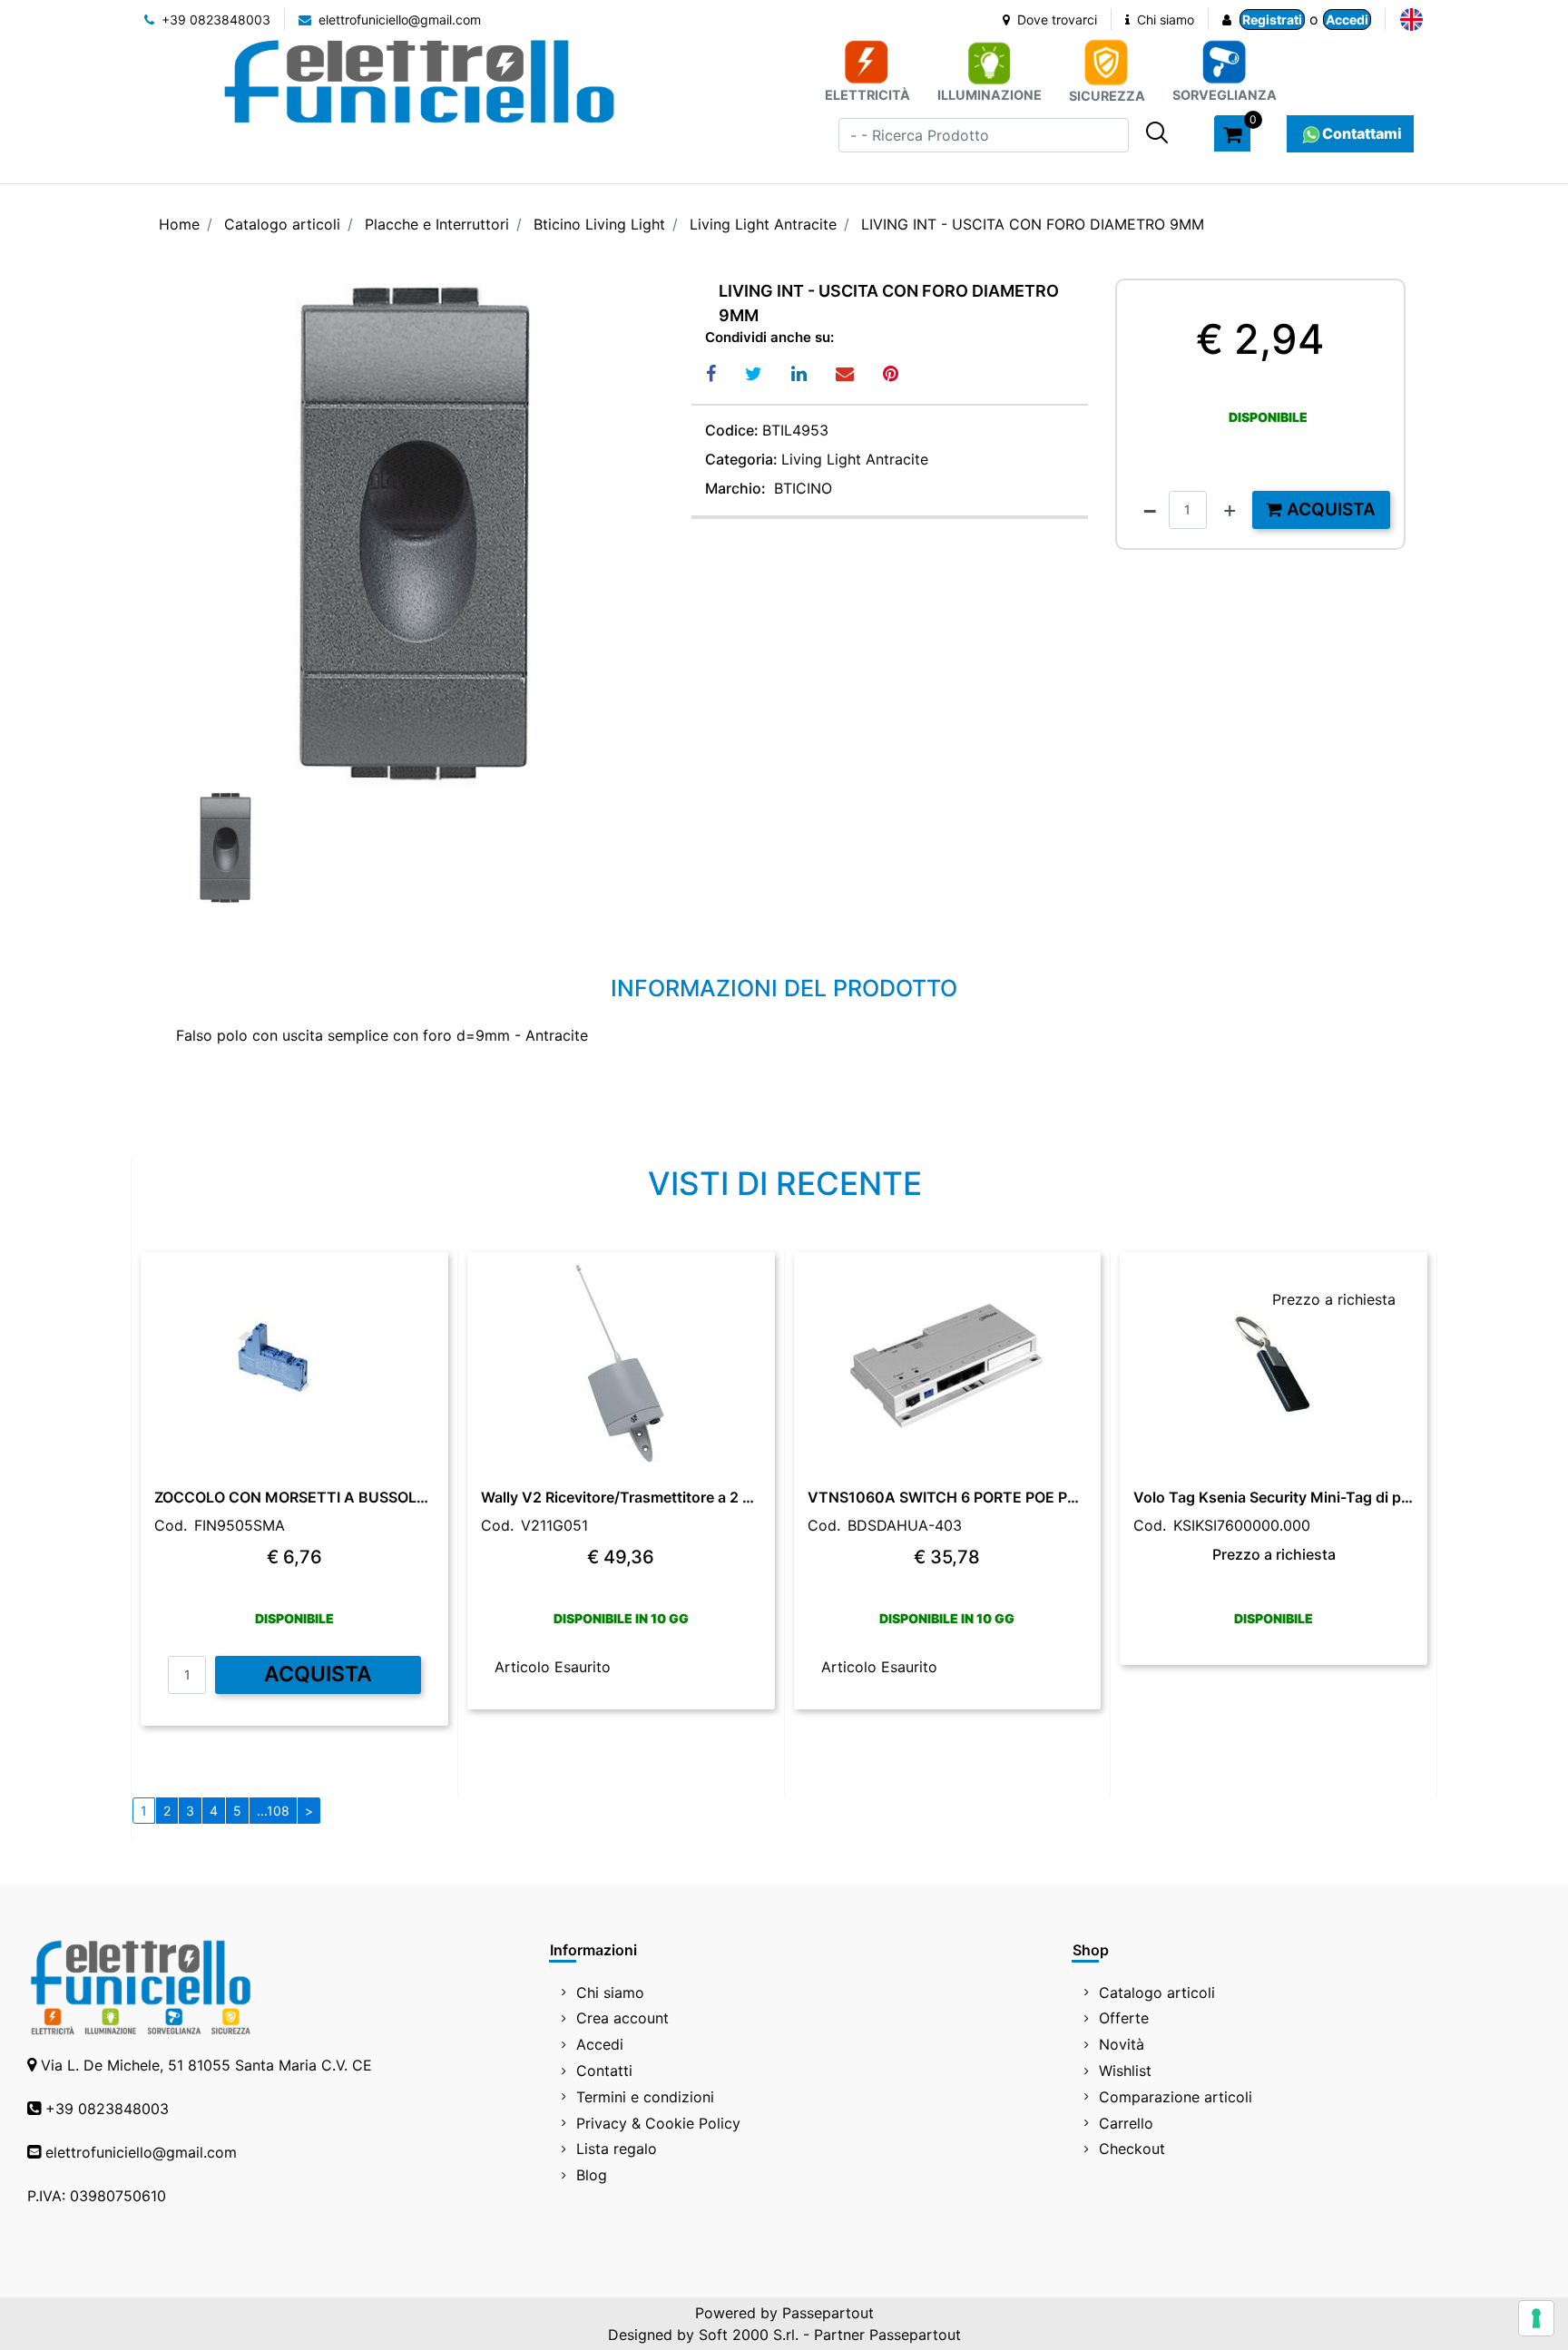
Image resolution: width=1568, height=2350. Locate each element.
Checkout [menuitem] (1132, 2149)
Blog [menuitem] (592, 2175)
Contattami (1362, 133)
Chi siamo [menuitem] (610, 1993)
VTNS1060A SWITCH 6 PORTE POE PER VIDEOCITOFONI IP (948, 1498)
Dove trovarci (1055, 20)
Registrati (1272, 20)
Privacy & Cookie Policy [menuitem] (658, 2123)
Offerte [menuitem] (1124, 2018)
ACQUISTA (318, 1674)
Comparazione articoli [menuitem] (1176, 2097)
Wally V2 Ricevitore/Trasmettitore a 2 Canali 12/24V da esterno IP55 (621, 1498)
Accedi (1347, 20)
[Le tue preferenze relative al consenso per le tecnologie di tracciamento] (1536, 2318)
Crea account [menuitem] (622, 2018)
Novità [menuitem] (1122, 2044)
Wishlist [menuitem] (1125, 2071)
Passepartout (828, 2313)
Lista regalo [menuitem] (617, 2149)
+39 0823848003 (214, 20)
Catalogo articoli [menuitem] (1157, 1993)
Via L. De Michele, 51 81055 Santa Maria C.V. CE (206, 2065)
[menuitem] (1411, 19)
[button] (1157, 132)
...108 (273, 1811)
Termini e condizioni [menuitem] (645, 2097)
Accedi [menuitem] (600, 2044)
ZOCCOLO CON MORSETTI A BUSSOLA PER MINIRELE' (294, 1498)
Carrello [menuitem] (1126, 2123)
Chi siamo (1164, 20)
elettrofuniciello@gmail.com (398, 20)
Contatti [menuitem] (604, 2071)
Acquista (1329, 509)
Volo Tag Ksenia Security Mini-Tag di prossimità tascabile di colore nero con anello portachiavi (1274, 1498)
